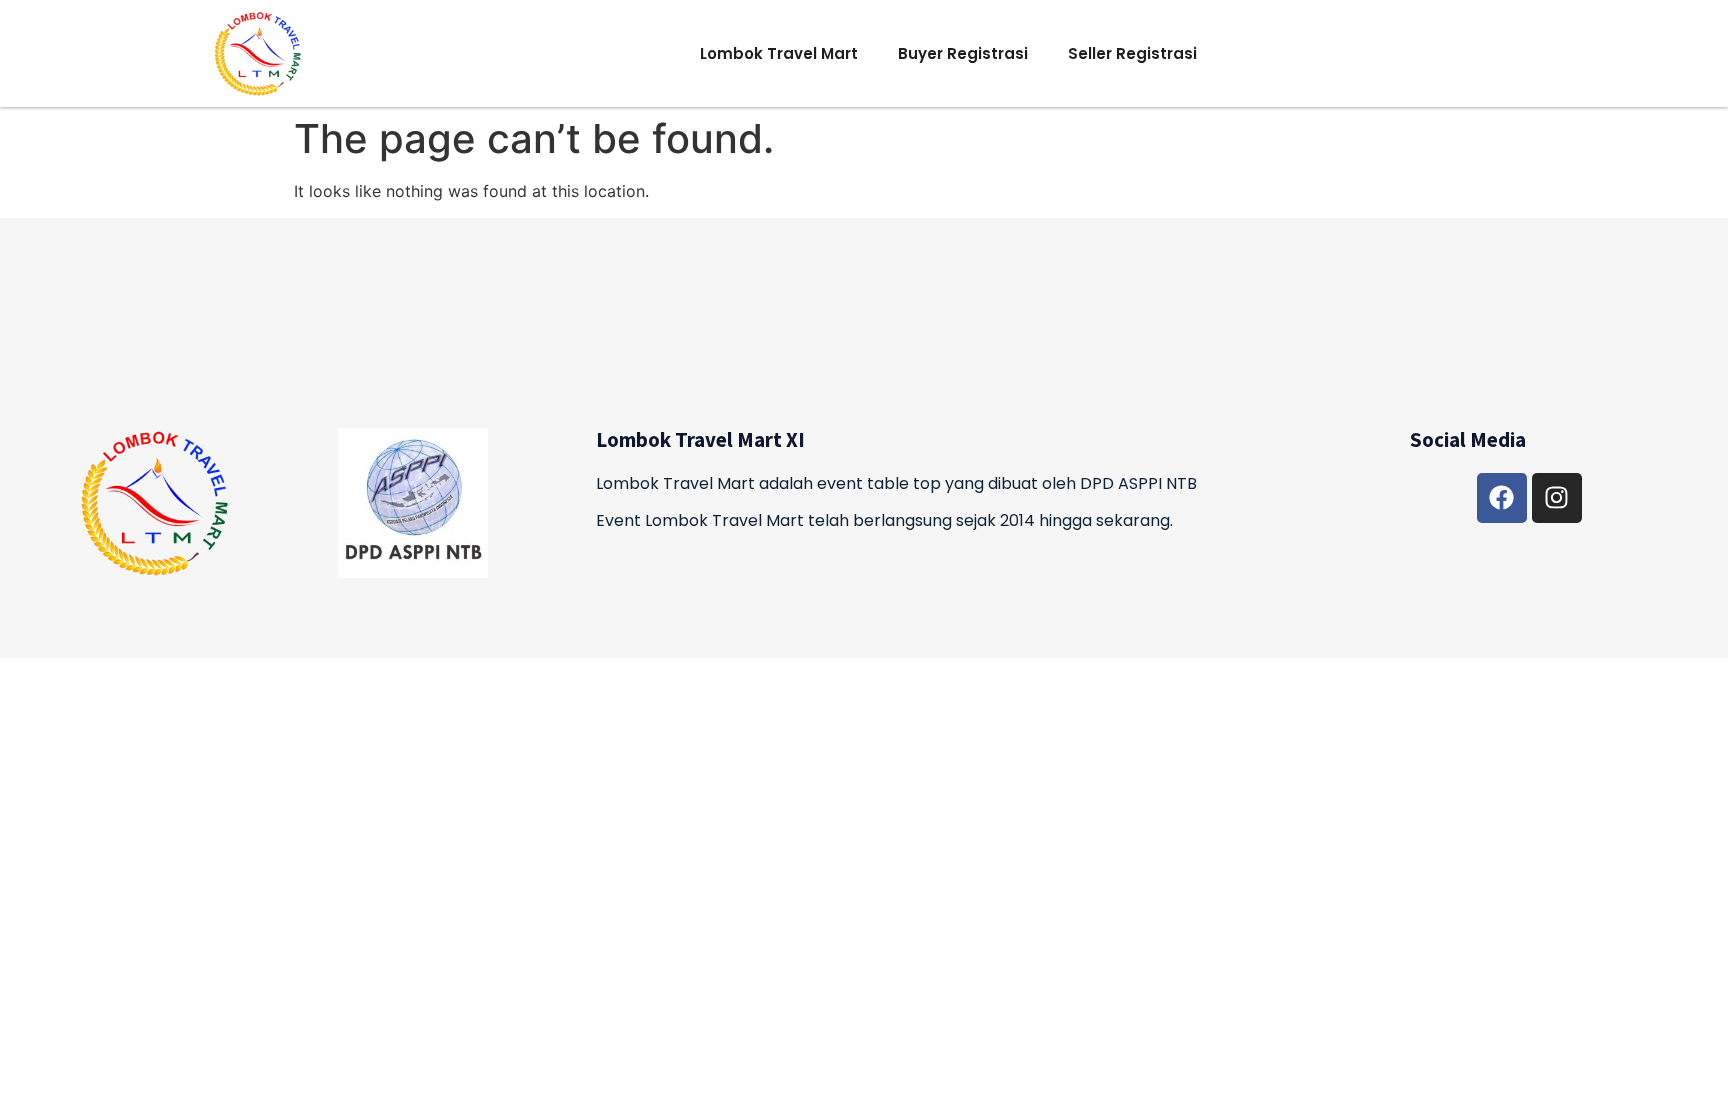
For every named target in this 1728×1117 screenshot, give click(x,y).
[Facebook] (1502, 498)
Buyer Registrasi (963, 53)
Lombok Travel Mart (779, 53)
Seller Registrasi (1132, 53)
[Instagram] (1557, 498)
